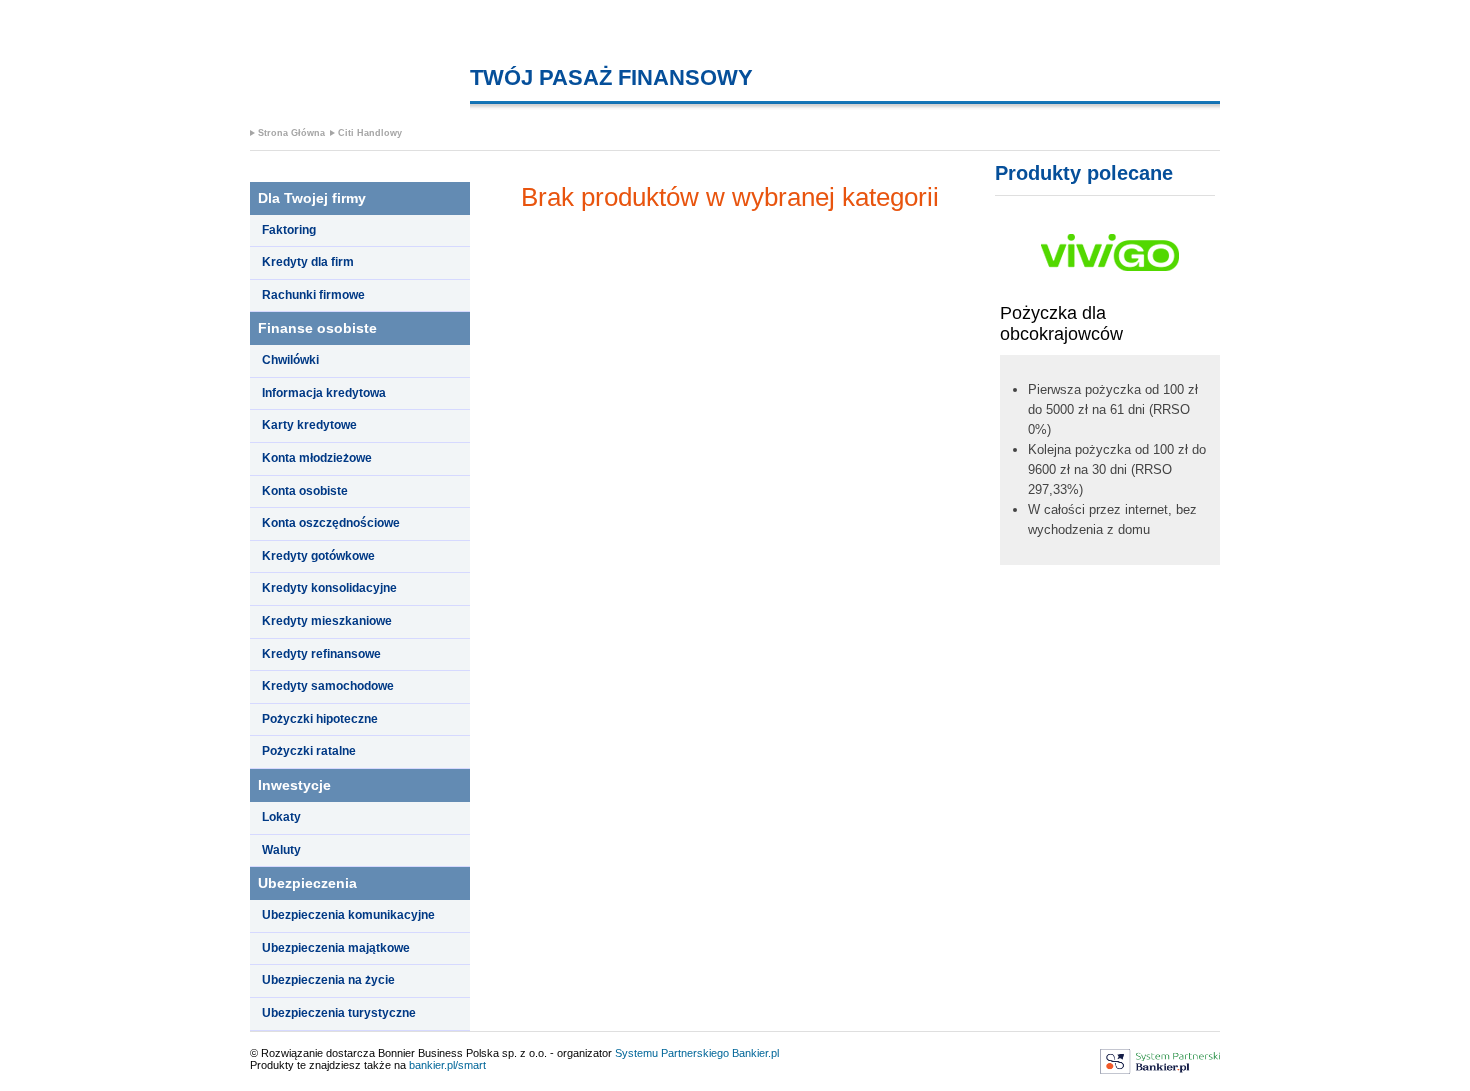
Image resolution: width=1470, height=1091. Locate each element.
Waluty (281, 850)
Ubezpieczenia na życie (328, 980)
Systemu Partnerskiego (672, 1053)
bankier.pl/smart (447, 1065)
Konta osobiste (305, 491)
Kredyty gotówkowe (318, 556)
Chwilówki (290, 360)
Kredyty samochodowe (328, 686)
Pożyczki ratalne (309, 751)
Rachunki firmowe (313, 295)
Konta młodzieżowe (317, 458)
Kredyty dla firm (308, 262)
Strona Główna (291, 133)
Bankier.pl (755, 1053)
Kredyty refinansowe (321, 654)
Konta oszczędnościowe (331, 523)
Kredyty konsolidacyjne (329, 588)
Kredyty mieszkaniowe (327, 621)
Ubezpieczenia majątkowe (336, 948)
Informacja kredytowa (324, 393)
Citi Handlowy (370, 133)
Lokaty (281, 817)
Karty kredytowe (309, 425)
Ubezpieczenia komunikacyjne (348, 915)
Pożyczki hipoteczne (320, 719)
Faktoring (289, 230)
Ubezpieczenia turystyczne (339, 1013)
